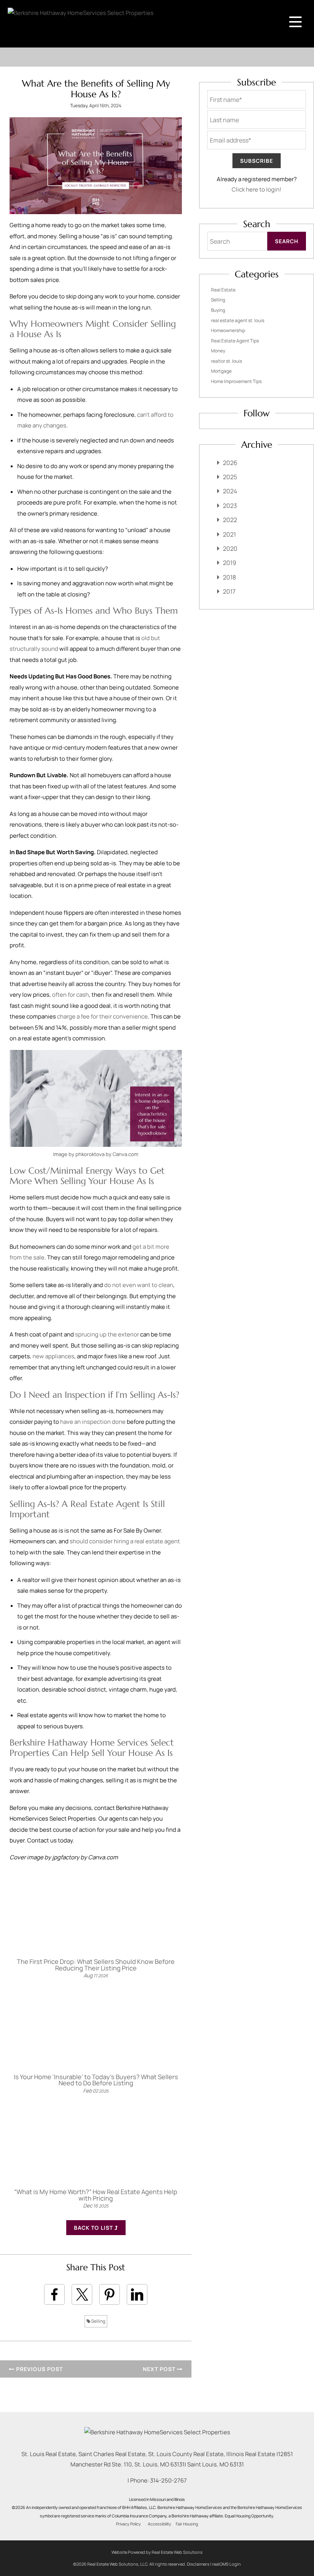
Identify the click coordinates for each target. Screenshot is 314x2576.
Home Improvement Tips (236, 381)
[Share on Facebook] (54, 2294)
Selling (98, 2321)
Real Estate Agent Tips (235, 341)
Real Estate (223, 290)
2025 (230, 477)
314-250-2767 (168, 2480)
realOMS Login (227, 2564)
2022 (230, 520)
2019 (230, 563)
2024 (230, 491)
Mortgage (221, 371)
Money (218, 351)
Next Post (160, 2369)
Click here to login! (257, 189)
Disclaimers (198, 2564)
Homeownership (228, 330)
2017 (229, 591)
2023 (230, 506)
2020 (230, 549)
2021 (229, 534)
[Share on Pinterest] (110, 2294)
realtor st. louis (227, 361)
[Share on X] (82, 2294)
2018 (229, 577)
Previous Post (39, 2369)
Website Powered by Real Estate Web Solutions (157, 2552)
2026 (230, 463)
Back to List (94, 2228)
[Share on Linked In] (137, 2294)
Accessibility (159, 2524)
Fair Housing (187, 2524)
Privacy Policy (128, 2524)
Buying (218, 310)
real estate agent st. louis (238, 320)
